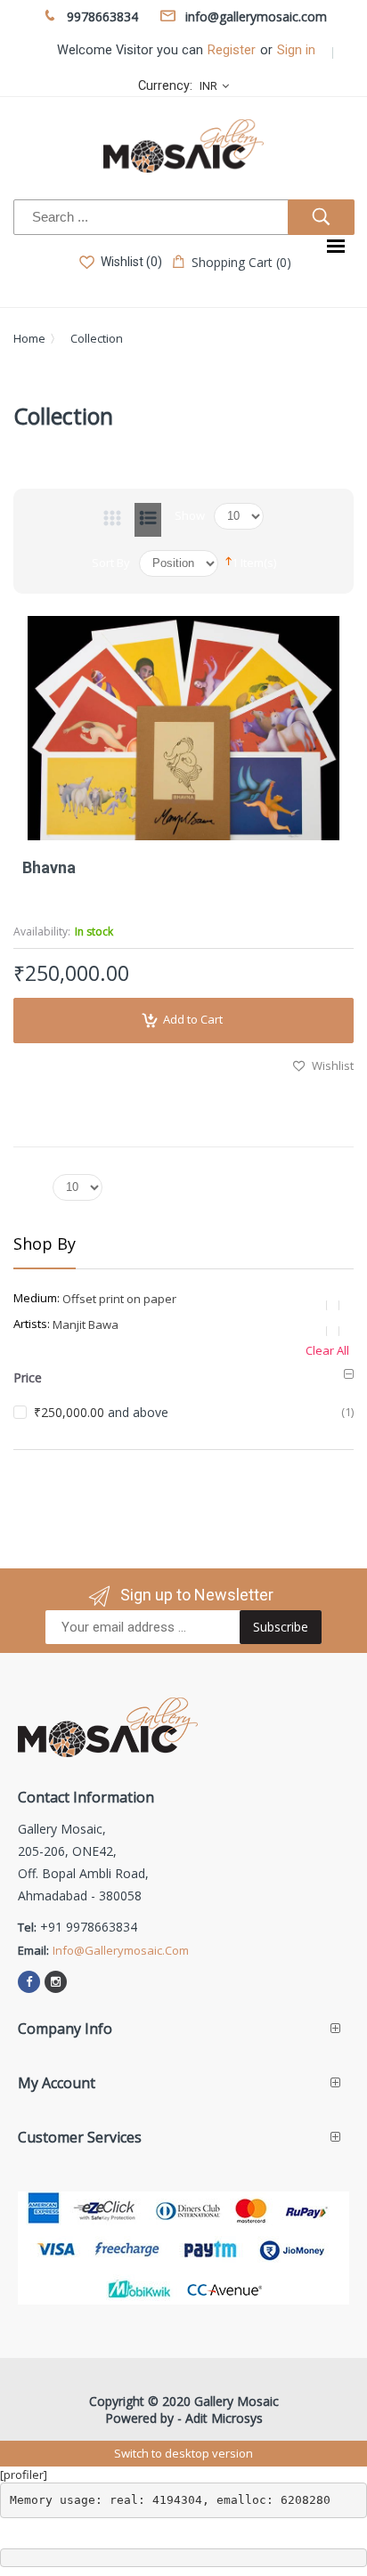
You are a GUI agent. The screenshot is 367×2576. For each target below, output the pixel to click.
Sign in (296, 50)
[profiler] (24, 2475)
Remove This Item (336, 1305)
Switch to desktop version (183, 2453)
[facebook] (29, 1982)
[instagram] (56, 1982)
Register (232, 50)
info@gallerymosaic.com (121, 1950)
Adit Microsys (224, 2418)
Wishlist (333, 1065)
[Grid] (112, 520)
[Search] (321, 217)
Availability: (42, 932)
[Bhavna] (183, 728)
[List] (148, 520)
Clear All (327, 1350)
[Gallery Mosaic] (183, 146)
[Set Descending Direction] (228, 560)
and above (101, 1412)
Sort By (111, 563)
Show (190, 515)
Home (29, 338)
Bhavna (49, 867)
